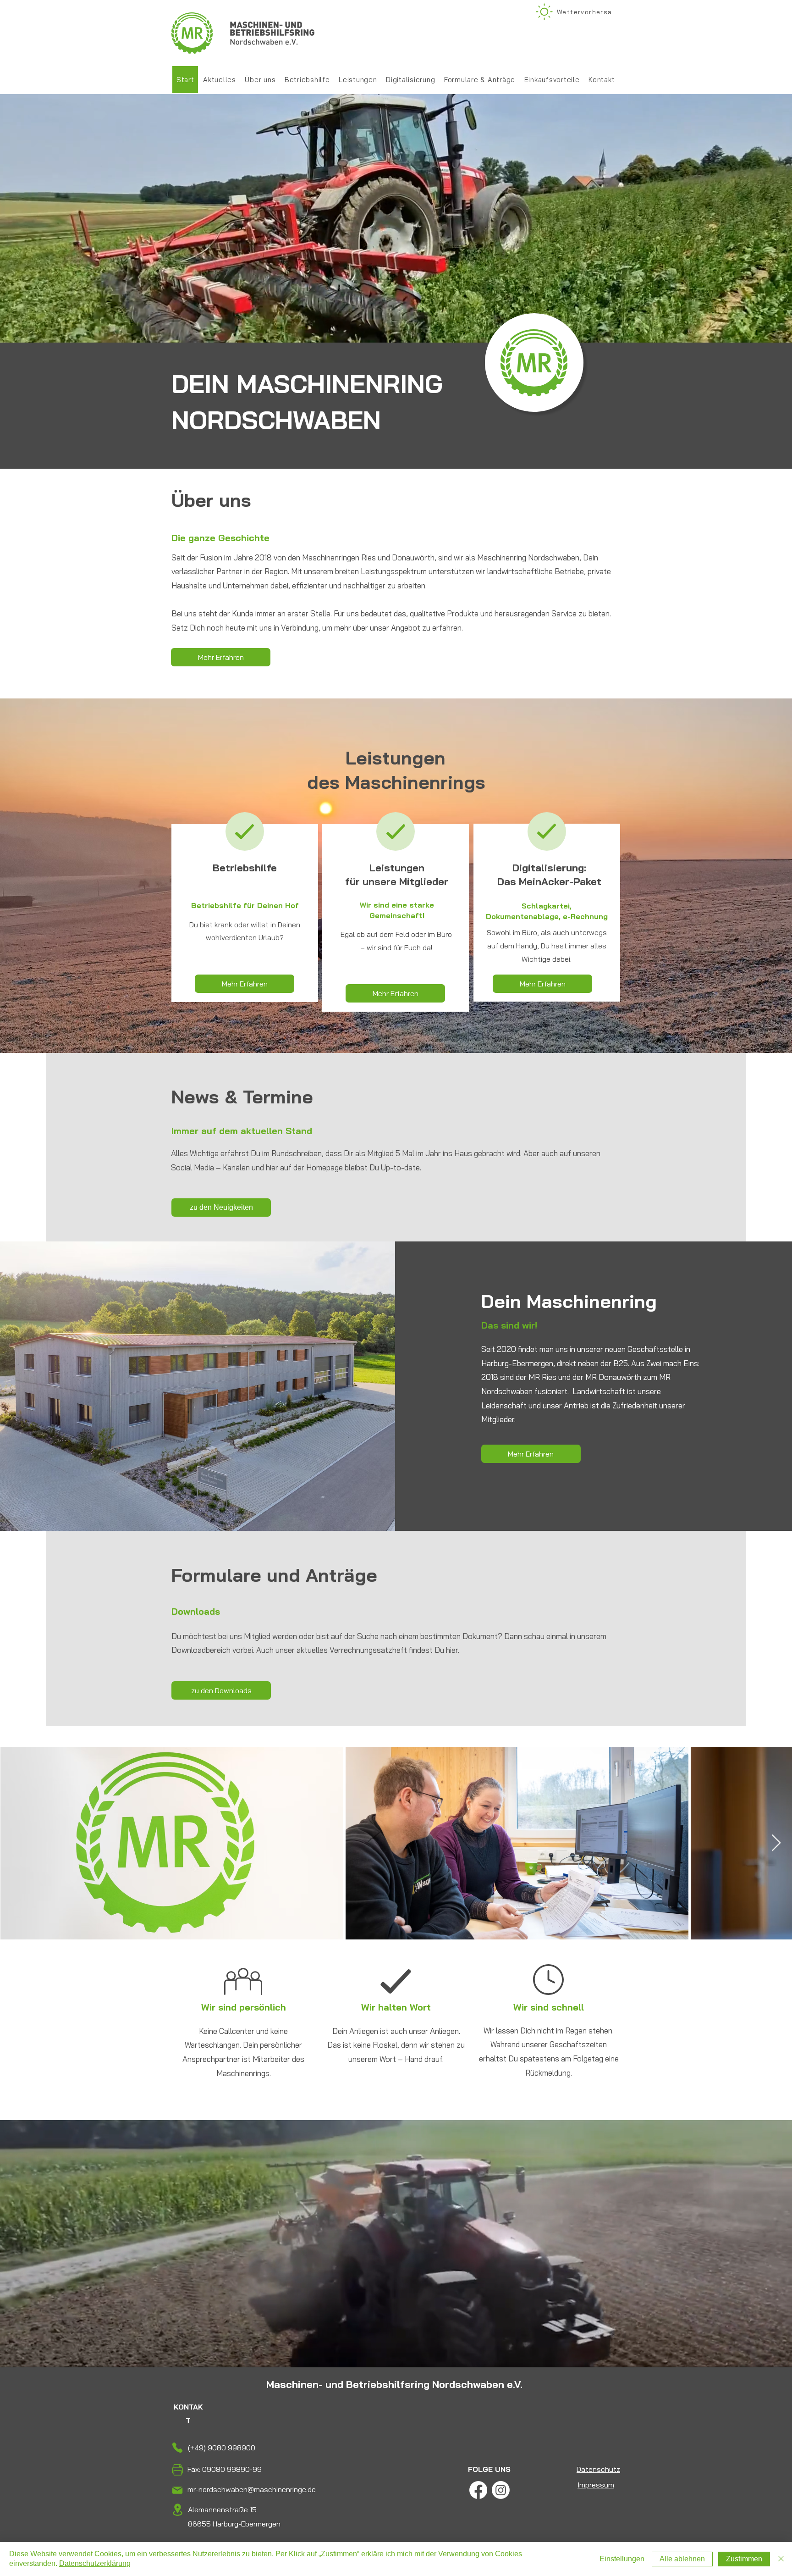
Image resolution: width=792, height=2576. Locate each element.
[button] (358, 80)
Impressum (596, 2485)
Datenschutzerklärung (95, 2563)
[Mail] (177, 2490)
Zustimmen (744, 2559)
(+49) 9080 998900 (222, 2448)
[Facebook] (478, 2490)
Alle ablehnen (682, 2559)
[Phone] (177, 2447)
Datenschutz (598, 2469)
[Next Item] (776, 1843)
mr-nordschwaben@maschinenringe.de (252, 2489)
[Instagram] (501, 2490)
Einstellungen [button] (622, 2559)
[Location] (177, 2510)
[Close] (781, 2559)
